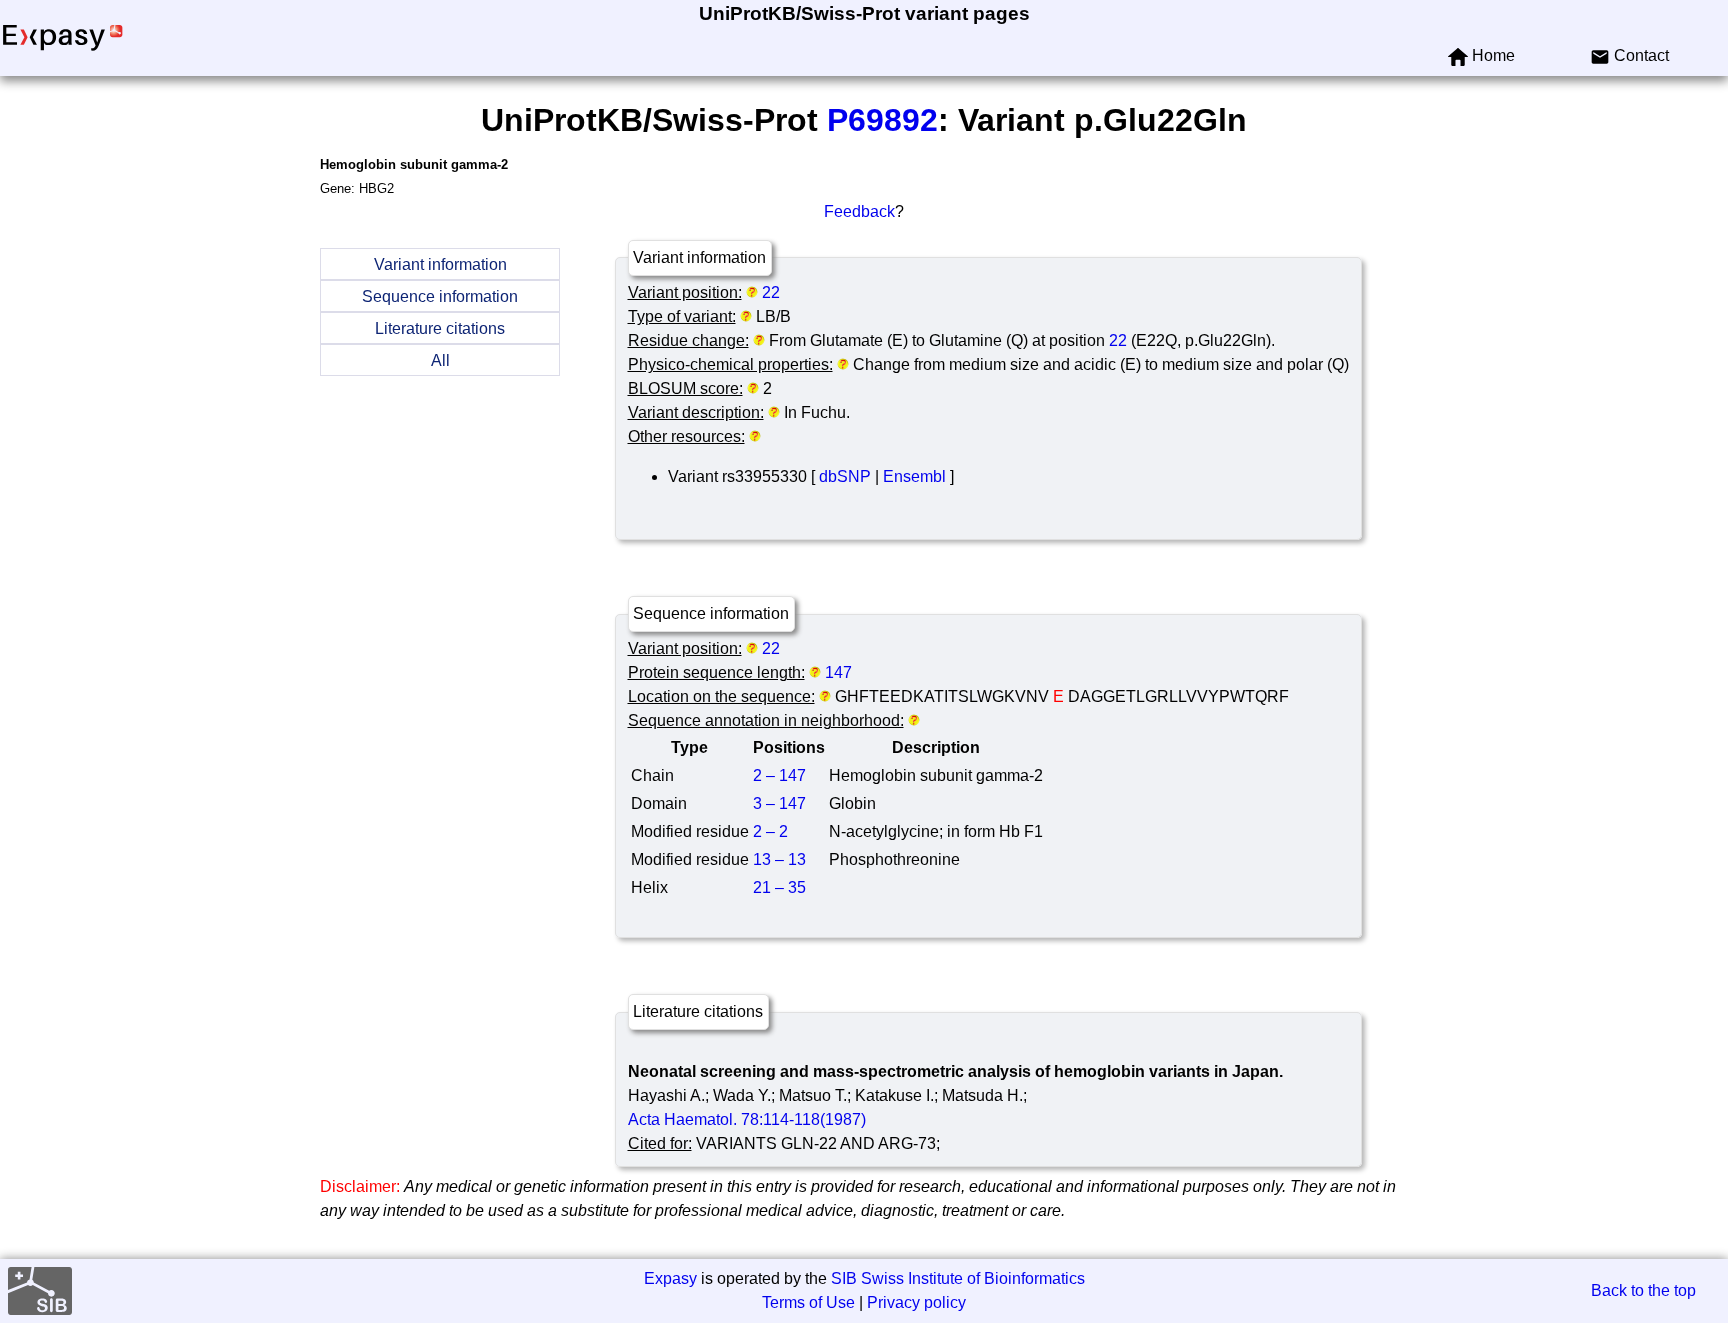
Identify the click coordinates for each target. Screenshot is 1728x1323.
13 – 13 (779, 859)
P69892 (882, 120)
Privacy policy (916, 1302)
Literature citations (440, 328)
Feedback (859, 211)
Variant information (440, 264)
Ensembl (914, 476)
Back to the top (1643, 1290)
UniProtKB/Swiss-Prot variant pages (864, 13)
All (440, 360)
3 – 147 (779, 803)
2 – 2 (770, 831)
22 (771, 292)
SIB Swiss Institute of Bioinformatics (958, 1278)
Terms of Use (808, 1302)
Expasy (670, 1278)
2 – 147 (779, 775)
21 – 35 (779, 887)
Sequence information (440, 296)
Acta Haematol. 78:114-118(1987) (747, 1119)
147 (838, 672)
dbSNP (845, 476)
